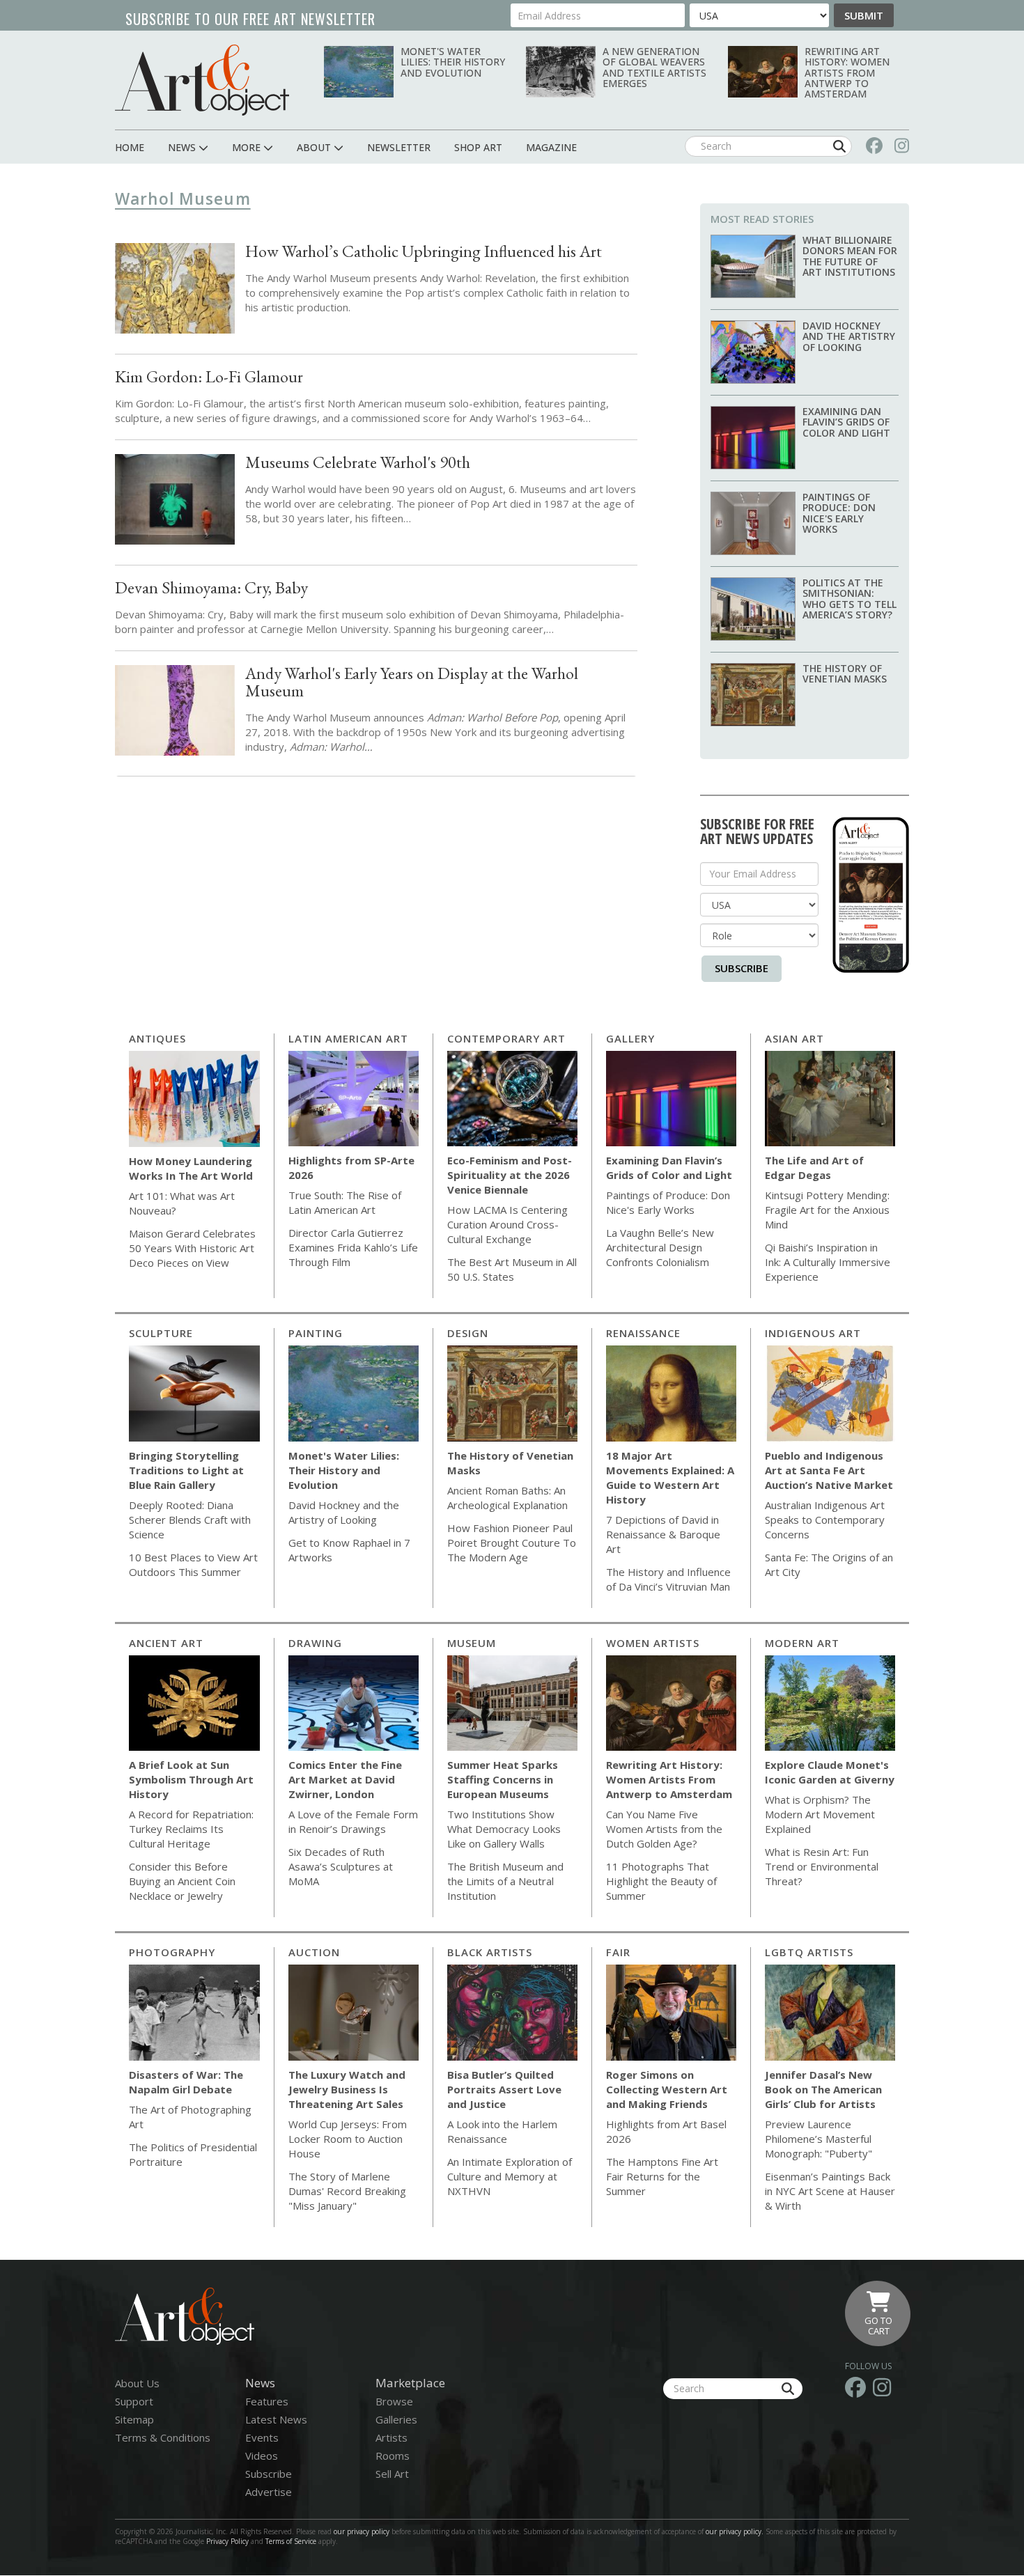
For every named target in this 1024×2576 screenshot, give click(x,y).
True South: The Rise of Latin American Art (345, 1202)
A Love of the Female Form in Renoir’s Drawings (353, 1821)
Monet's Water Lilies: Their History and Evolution (453, 62)
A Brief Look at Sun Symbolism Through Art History (191, 1779)
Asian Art (794, 1038)
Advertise (269, 2492)
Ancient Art (166, 1643)
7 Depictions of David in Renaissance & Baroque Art (663, 1534)
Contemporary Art (506, 1038)
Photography (172, 1952)
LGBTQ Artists (809, 1952)
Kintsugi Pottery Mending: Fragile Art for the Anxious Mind (827, 1210)
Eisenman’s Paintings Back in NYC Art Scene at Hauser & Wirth (830, 2191)
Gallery (630, 1038)
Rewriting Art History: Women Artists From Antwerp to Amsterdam (847, 73)
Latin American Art (348, 1038)
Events (262, 2437)
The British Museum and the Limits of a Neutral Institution (505, 1881)
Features (267, 2401)
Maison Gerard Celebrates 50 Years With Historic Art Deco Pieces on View (192, 1248)
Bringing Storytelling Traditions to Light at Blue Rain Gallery (186, 1470)
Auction (314, 1952)
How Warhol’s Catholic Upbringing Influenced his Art (424, 251)
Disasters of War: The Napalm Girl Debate (186, 2082)
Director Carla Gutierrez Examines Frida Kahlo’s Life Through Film (353, 1247)
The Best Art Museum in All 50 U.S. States (512, 1269)
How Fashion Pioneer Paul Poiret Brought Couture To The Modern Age (512, 1543)
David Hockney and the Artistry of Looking (849, 336)
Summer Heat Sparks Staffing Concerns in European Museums (503, 1779)
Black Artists (490, 1952)
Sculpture (161, 1333)
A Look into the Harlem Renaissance (502, 2131)
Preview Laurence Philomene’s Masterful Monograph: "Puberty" (819, 2139)
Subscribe (742, 968)
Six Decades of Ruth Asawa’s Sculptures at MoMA (341, 1866)
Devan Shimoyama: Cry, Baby (211, 587)
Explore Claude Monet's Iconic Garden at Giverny (830, 1772)
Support (134, 2401)
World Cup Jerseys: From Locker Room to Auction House (348, 2139)
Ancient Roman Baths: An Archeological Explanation (507, 1498)
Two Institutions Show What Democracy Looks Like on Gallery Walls (504, 1829)
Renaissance (643, 1333)
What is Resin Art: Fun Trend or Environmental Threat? (822, 1866)
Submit (864, 15)
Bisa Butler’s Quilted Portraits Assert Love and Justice (504, 2089)
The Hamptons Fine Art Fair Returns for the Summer (662, 2176)
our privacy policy (362, 2531)
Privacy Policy (227, 2541)
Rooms (393, 2456)
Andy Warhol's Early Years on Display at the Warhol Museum (412, 682)
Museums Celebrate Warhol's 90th (358, 462)
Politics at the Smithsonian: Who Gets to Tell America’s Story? (850, 599)
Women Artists (653, 1643)
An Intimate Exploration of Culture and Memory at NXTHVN (510, 2176)
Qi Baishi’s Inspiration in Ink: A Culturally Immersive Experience (828, 1262)
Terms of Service (291, 2541)
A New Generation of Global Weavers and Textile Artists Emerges (654, 67)
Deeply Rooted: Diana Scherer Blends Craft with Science (190, 1520)
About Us (137, 2383)
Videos (262, 2456)
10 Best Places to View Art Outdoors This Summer (193, 1564)
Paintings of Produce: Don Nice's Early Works (839, 513)
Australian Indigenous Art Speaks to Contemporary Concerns (825, 1520)
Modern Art (802, 1643)
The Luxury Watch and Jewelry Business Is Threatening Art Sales (347, 2089)
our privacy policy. (736, 2531)
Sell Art (392, 2474)
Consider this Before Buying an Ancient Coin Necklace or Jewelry (182, 1881)
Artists (391, 2437)
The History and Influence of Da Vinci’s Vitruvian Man (668, 1579)
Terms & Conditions (163, 2437)
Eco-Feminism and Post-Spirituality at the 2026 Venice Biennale (510, 1175)
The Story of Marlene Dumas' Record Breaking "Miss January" (347, 2191)
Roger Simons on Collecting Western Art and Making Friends (667, 2089)
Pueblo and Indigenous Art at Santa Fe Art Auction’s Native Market (829, 1470)
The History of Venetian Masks (845, 673)
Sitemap (134, 2419)
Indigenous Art (813, 1333)
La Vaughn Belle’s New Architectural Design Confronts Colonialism (660, 1247)
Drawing (315, 1643)
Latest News (276, 2419)
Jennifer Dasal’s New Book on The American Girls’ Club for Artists (823, 2089)
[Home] (202, 80)
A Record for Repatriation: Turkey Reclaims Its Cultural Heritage (191, 1829)
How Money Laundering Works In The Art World (191, 1168)
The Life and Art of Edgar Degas (814, 1168)
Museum (472, 1643)
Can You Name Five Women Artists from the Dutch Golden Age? (664, 1829)
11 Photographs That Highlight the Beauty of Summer (661, 1881)
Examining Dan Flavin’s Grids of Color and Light (846, 422)
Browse (394, 2401)
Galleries (396, 2419)
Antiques (157, 1038)
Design (468, 1333)
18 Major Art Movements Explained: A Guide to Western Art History (670, 1477)
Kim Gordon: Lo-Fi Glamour (209, 376)
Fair (618, 1952)
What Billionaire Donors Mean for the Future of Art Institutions (850, 256)
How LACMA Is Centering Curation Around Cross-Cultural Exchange (507, 1224)
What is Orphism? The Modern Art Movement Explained (820, 1814)
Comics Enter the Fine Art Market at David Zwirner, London (345, 1779)
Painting (316, 1333)
